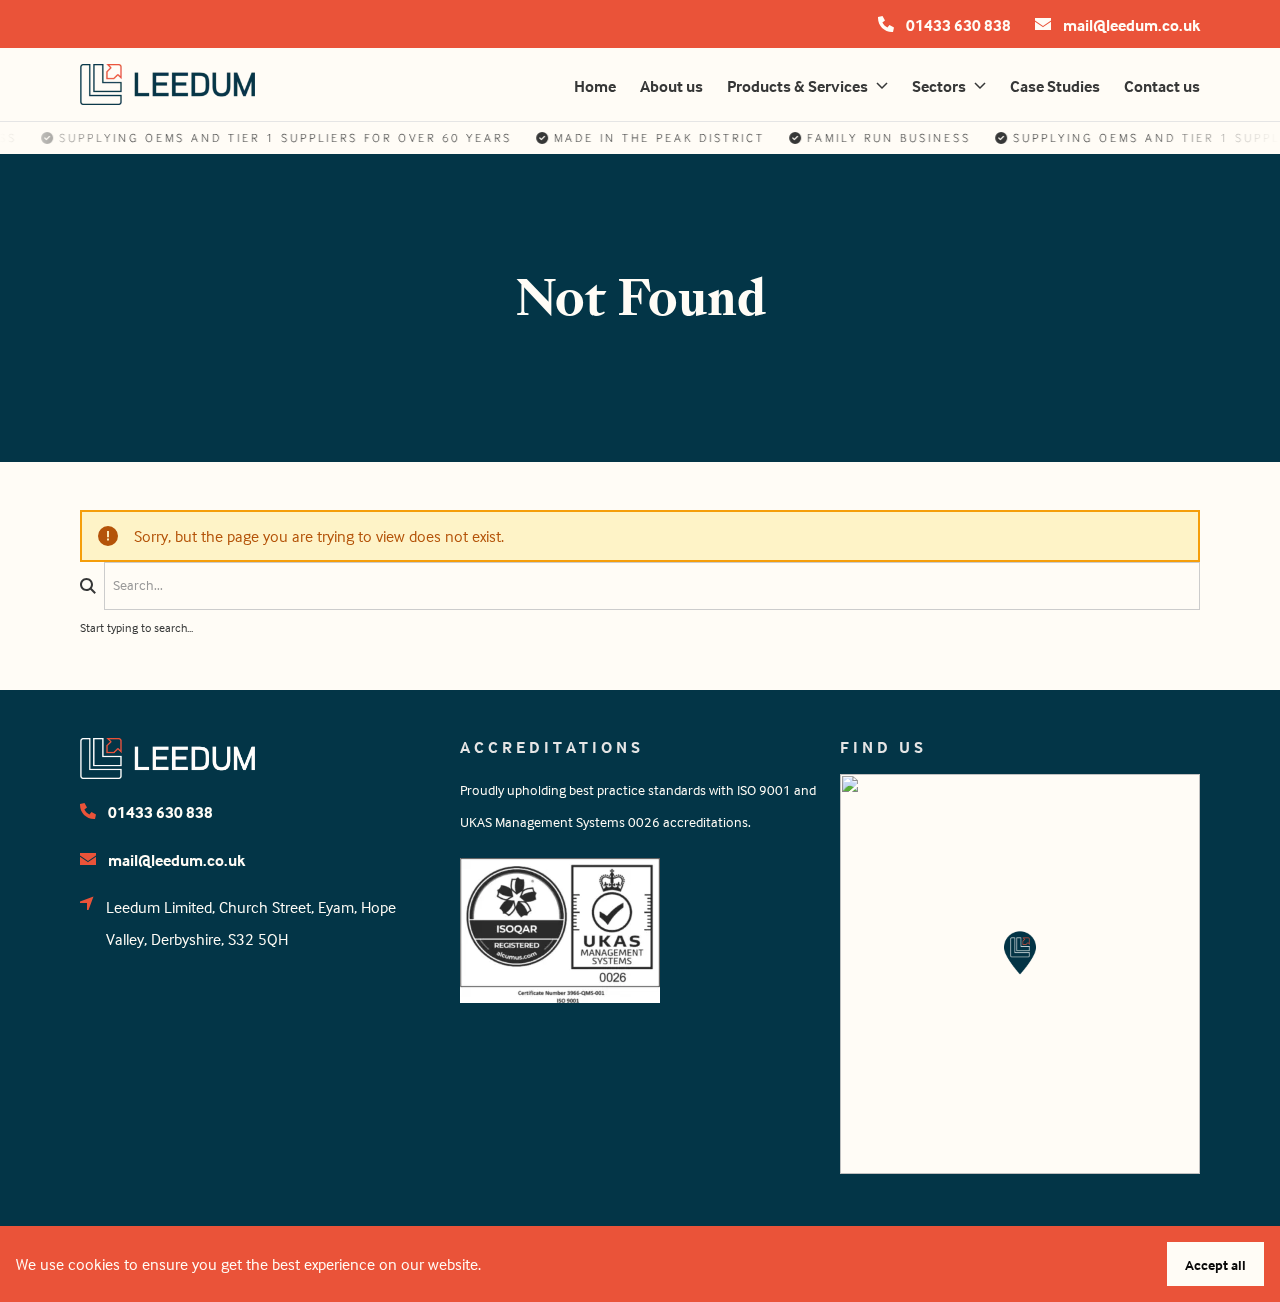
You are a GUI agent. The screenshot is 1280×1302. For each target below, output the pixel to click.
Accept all (1215, 1264)
